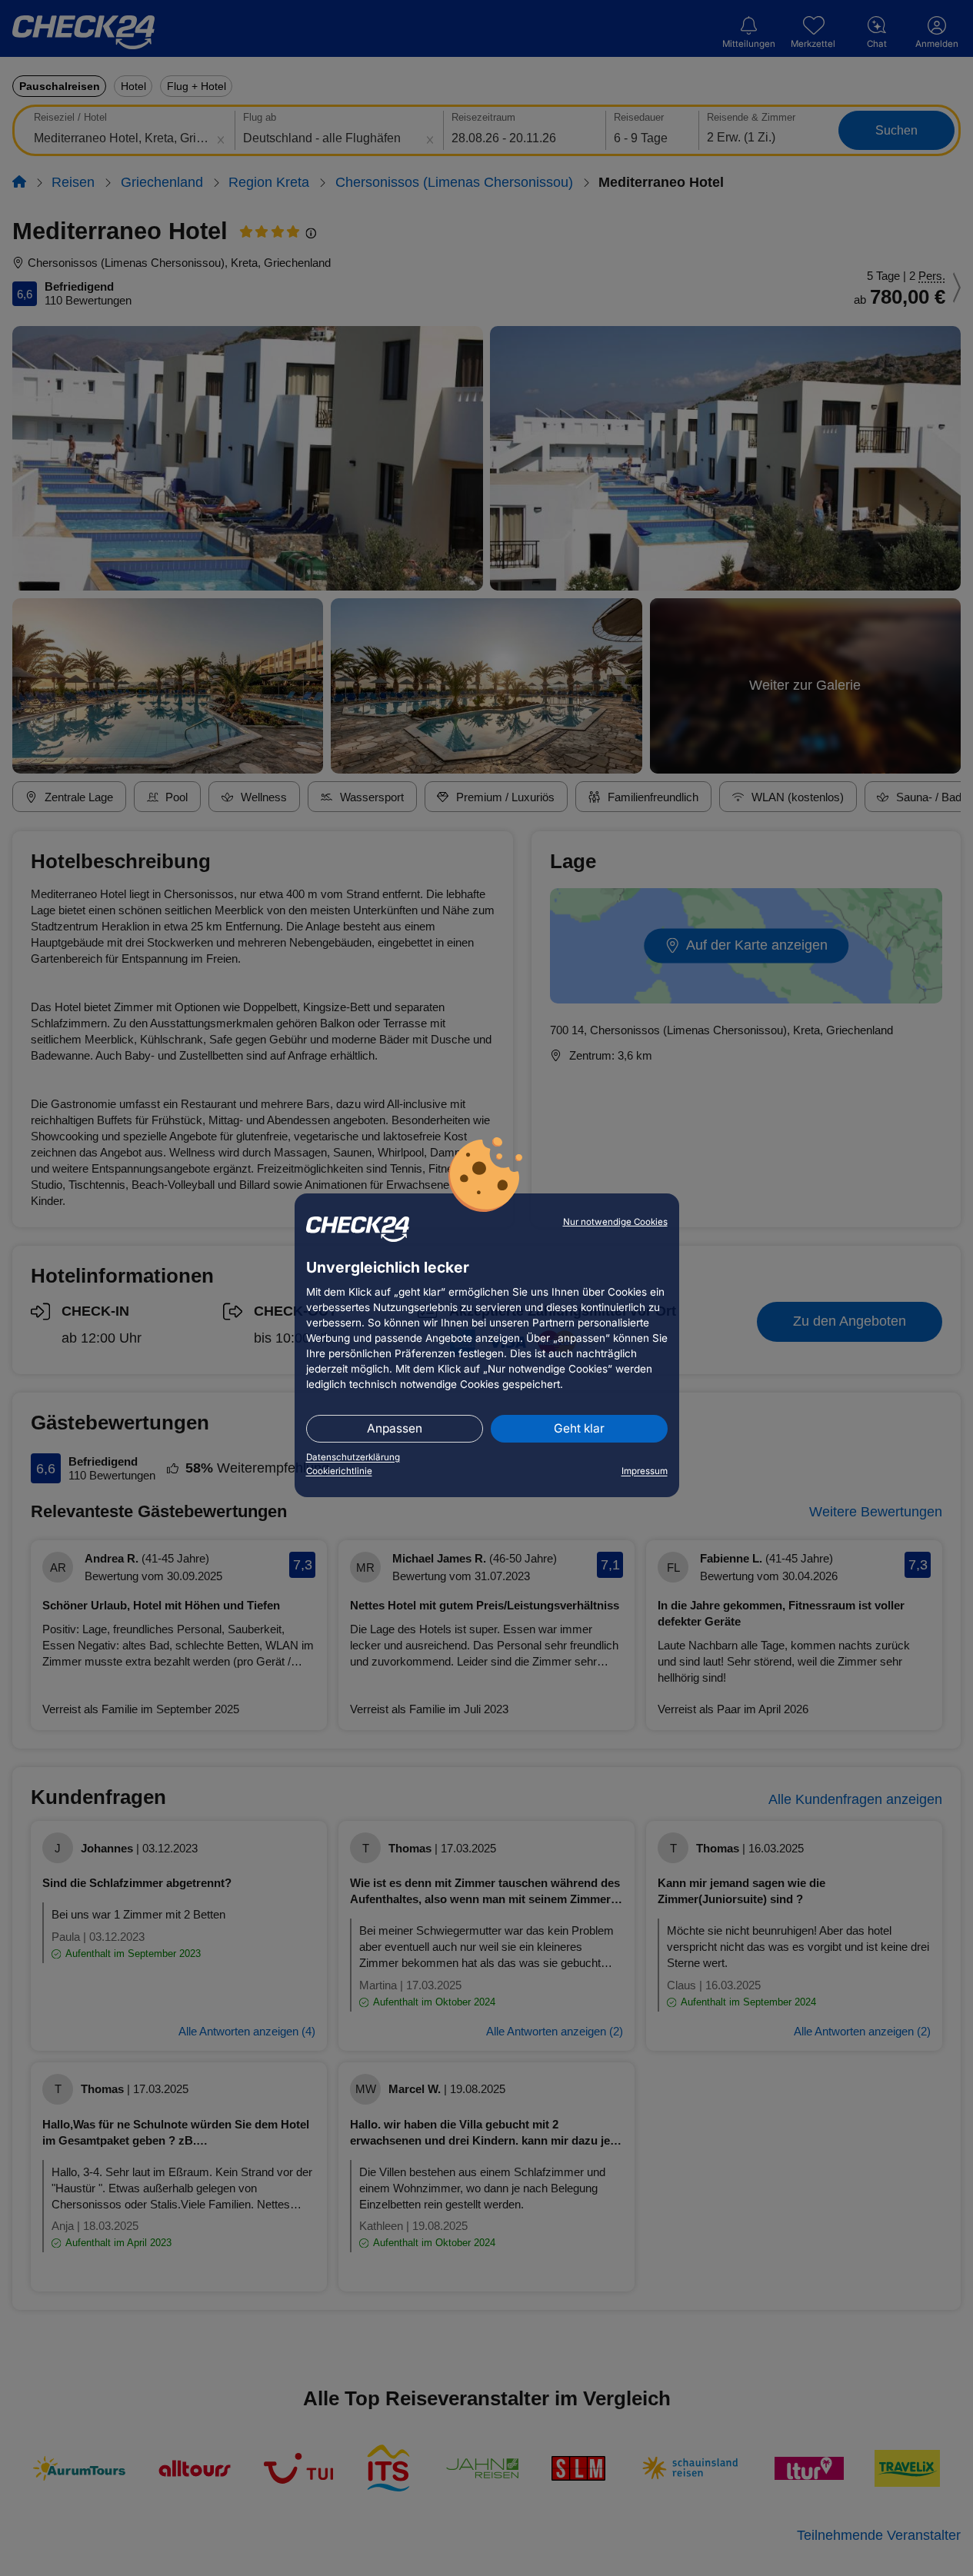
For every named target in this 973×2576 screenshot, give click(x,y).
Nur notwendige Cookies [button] (615, 1222)
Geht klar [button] (579, 1428)
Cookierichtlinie (339, 1471)
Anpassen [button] (395, 1428)
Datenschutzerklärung (353, 1457)
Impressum (645, 1471)
